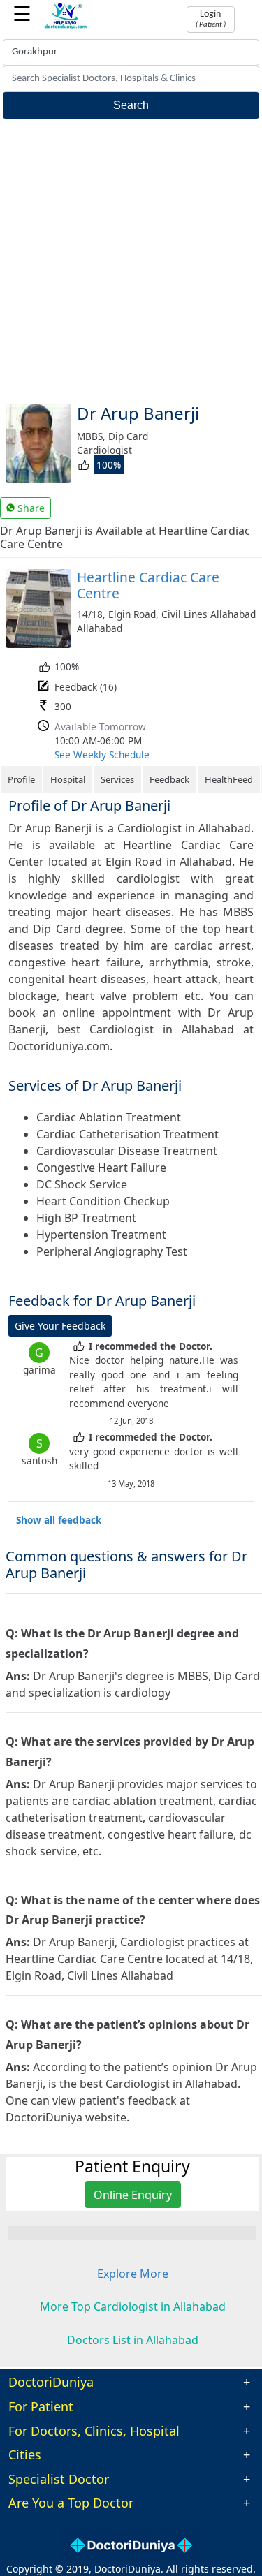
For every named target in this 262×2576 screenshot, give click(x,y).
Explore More (133, 2274)
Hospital (68, 779)
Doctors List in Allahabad (133, 2340)
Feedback (169, 779)
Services (117, 779)
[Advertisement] (131, 260)
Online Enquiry (133, 2195)
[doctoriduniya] (66, 27)
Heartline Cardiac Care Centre (148, 585)
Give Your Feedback (60, 1326)
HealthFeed (229, 779)
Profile (21, 779)
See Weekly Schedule (102, 755)
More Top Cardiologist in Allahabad (133, 2306)
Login (211, 19)
